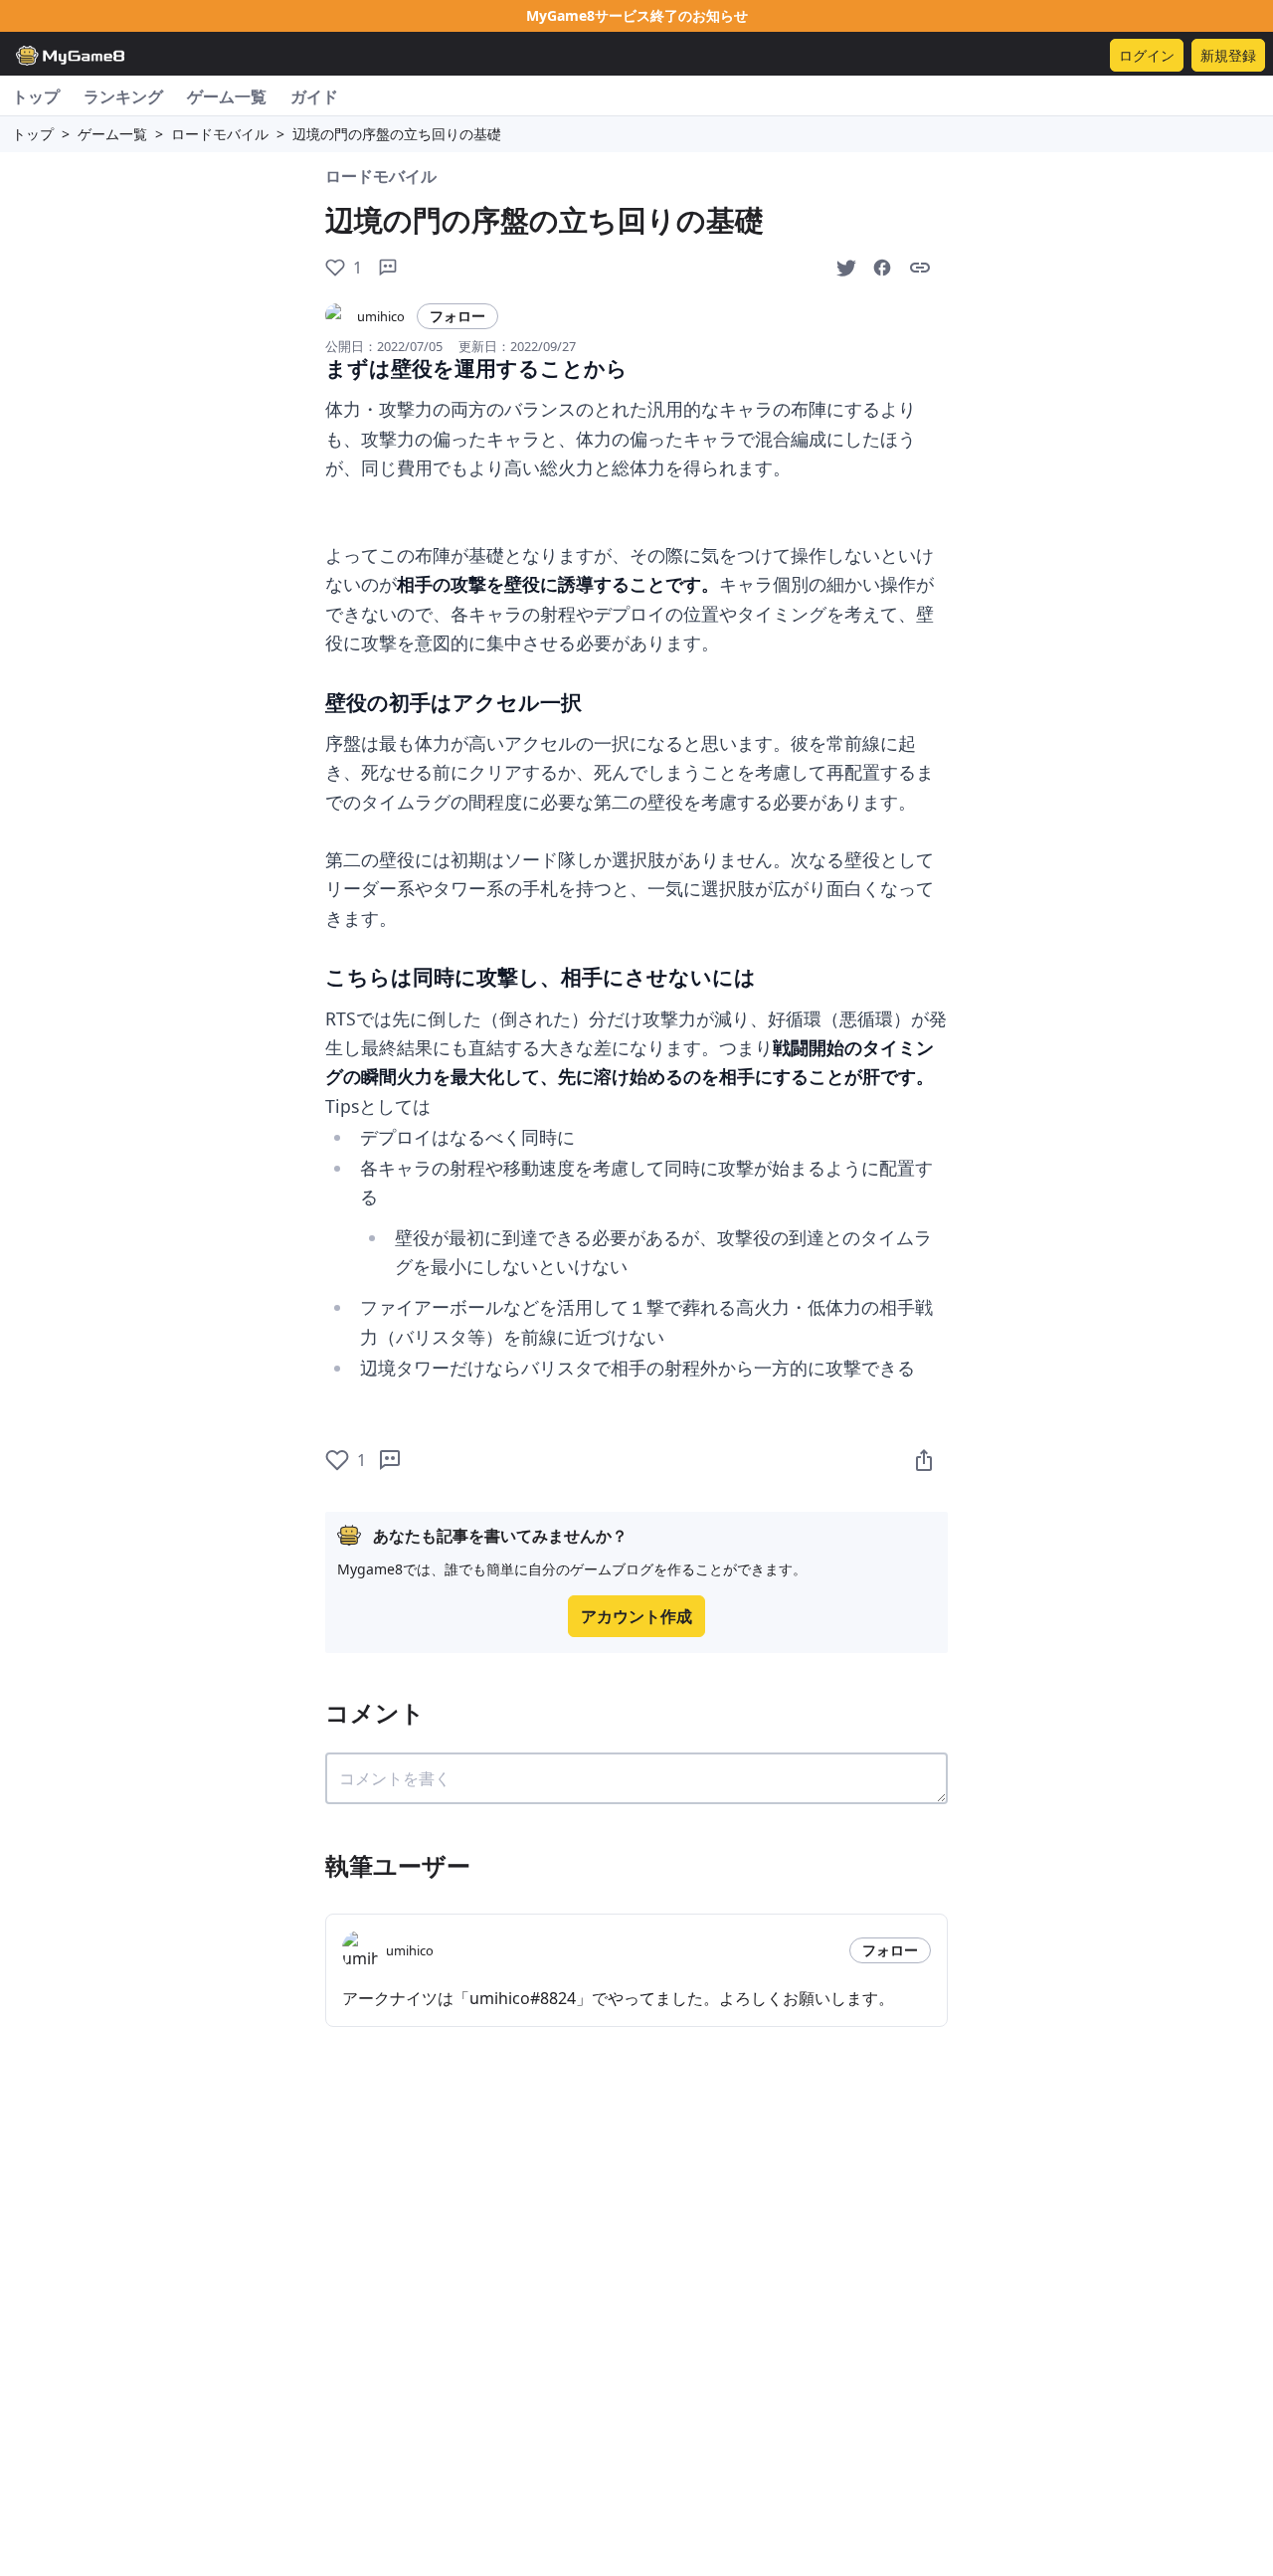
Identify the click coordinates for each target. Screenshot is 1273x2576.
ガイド (314, 96)
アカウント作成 (636, 1616)
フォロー (457, 316)
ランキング (123, 96)
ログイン (1147, 55)
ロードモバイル (220, 134)
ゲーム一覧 (227, 96)
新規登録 (1228, 55)
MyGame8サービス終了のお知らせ (637, 15)
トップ (36, 96)
